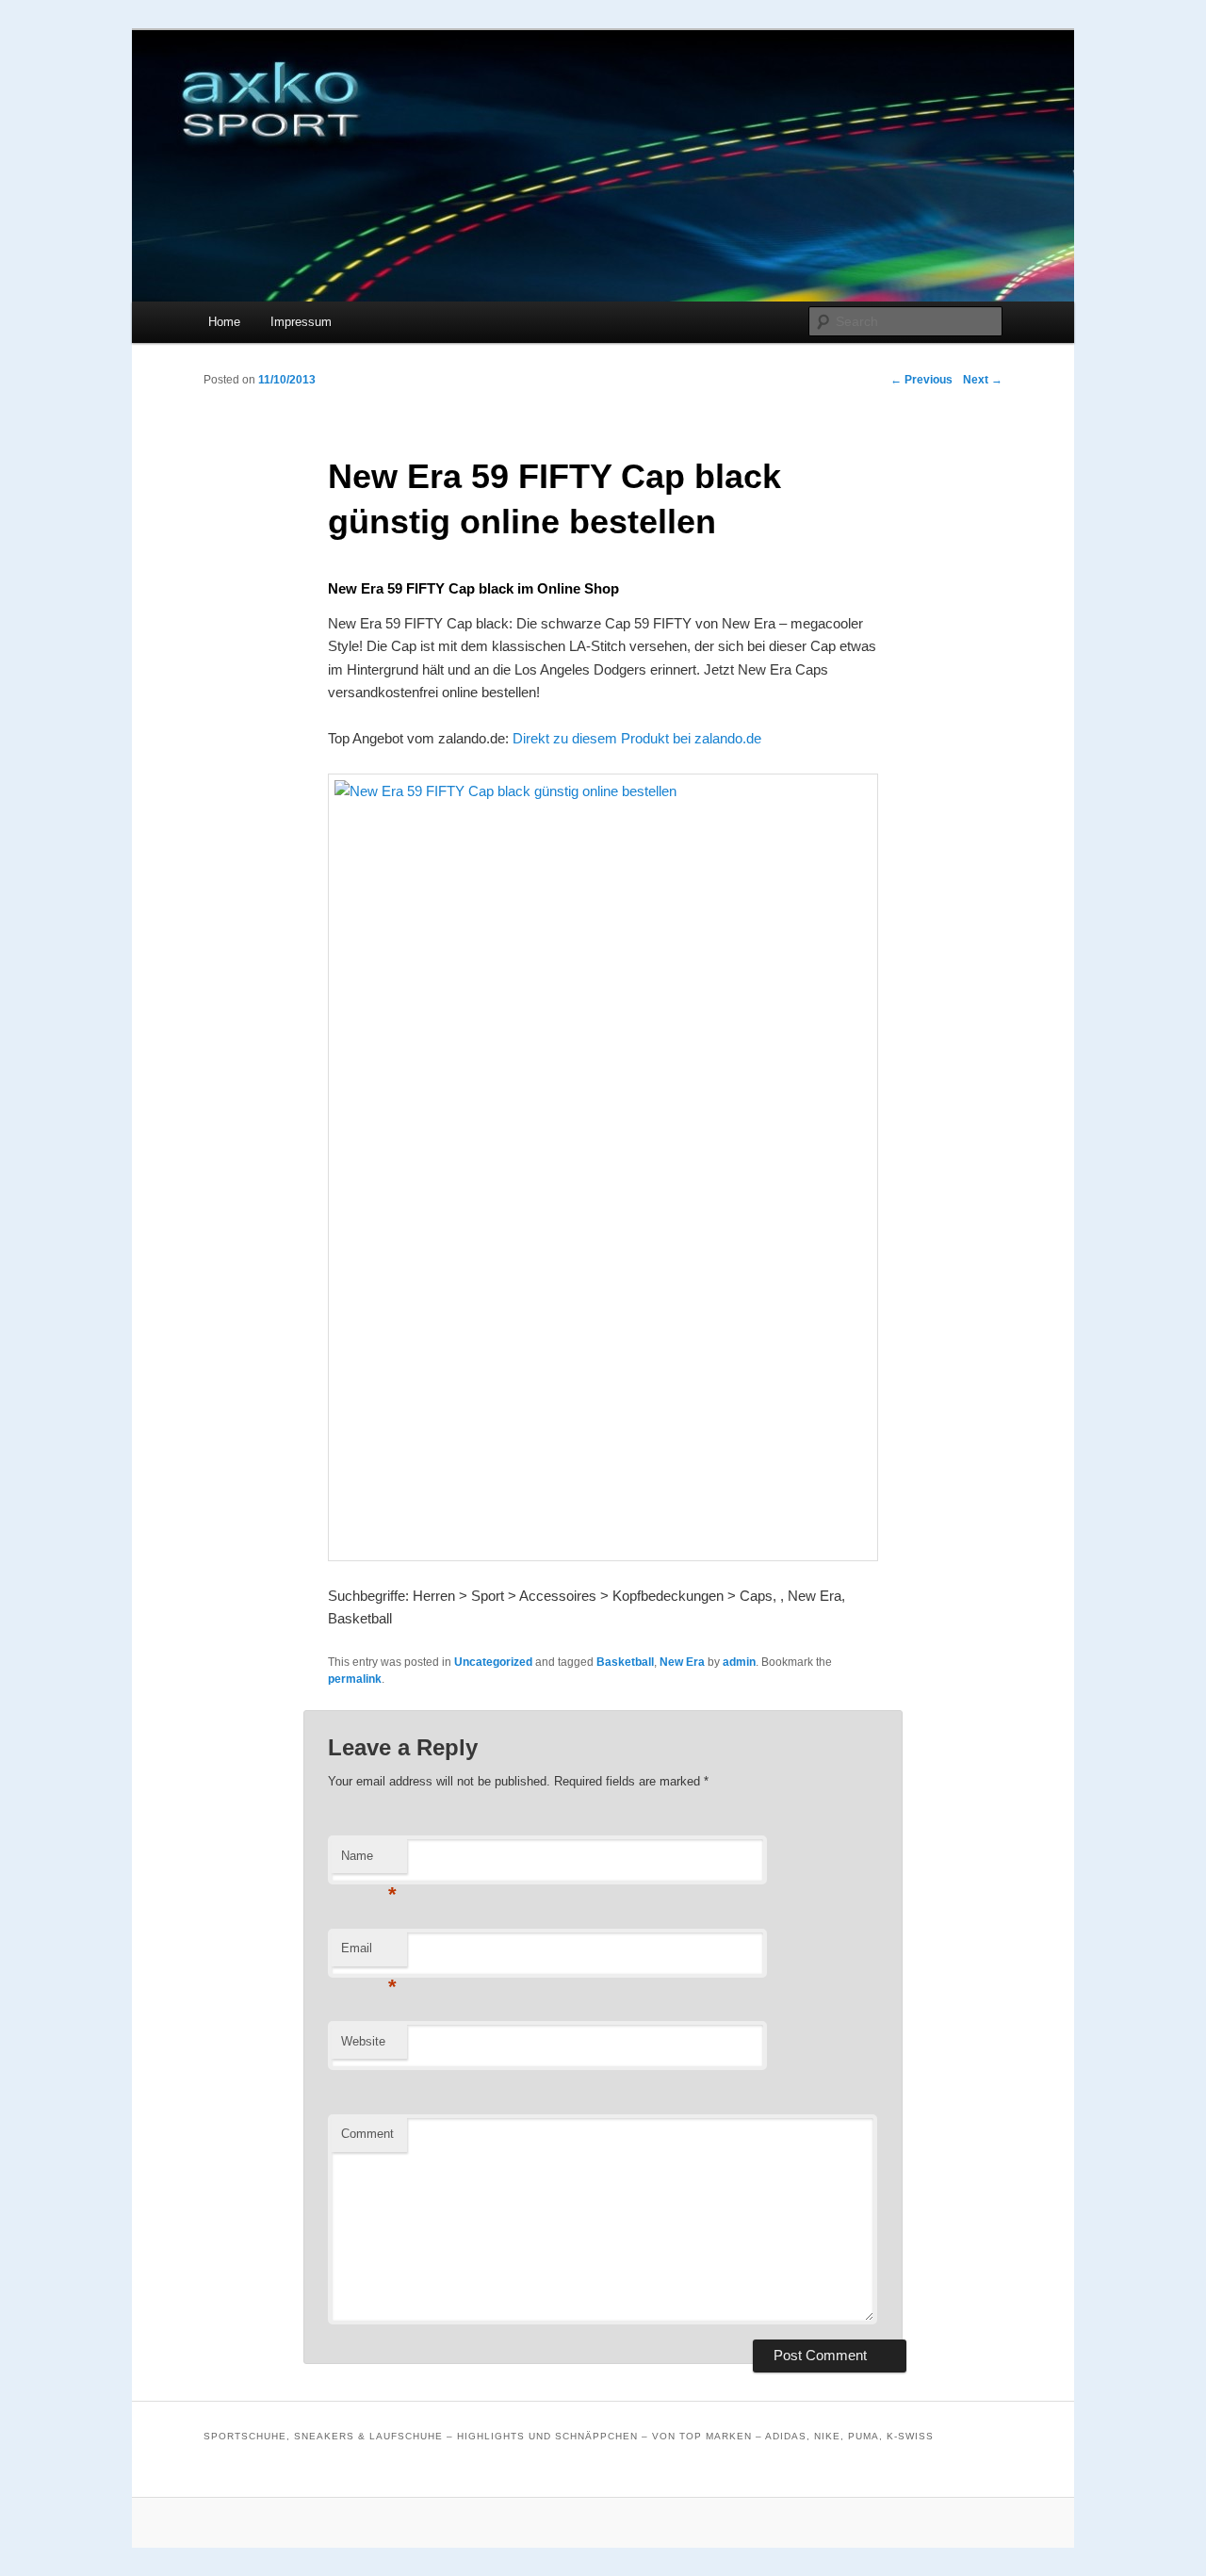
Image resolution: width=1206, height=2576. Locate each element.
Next (983, 380)
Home (224, 322)
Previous (921, 380)
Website (363, 2041)
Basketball (625, 1662)
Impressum (301, 322)
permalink (355, 1679)
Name (369, 1861)
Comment (367, 2134)
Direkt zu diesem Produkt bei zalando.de (637, 738)
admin (739, 1662)
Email (369, 1954)
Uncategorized (493, 1662)
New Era (682, 1662)
